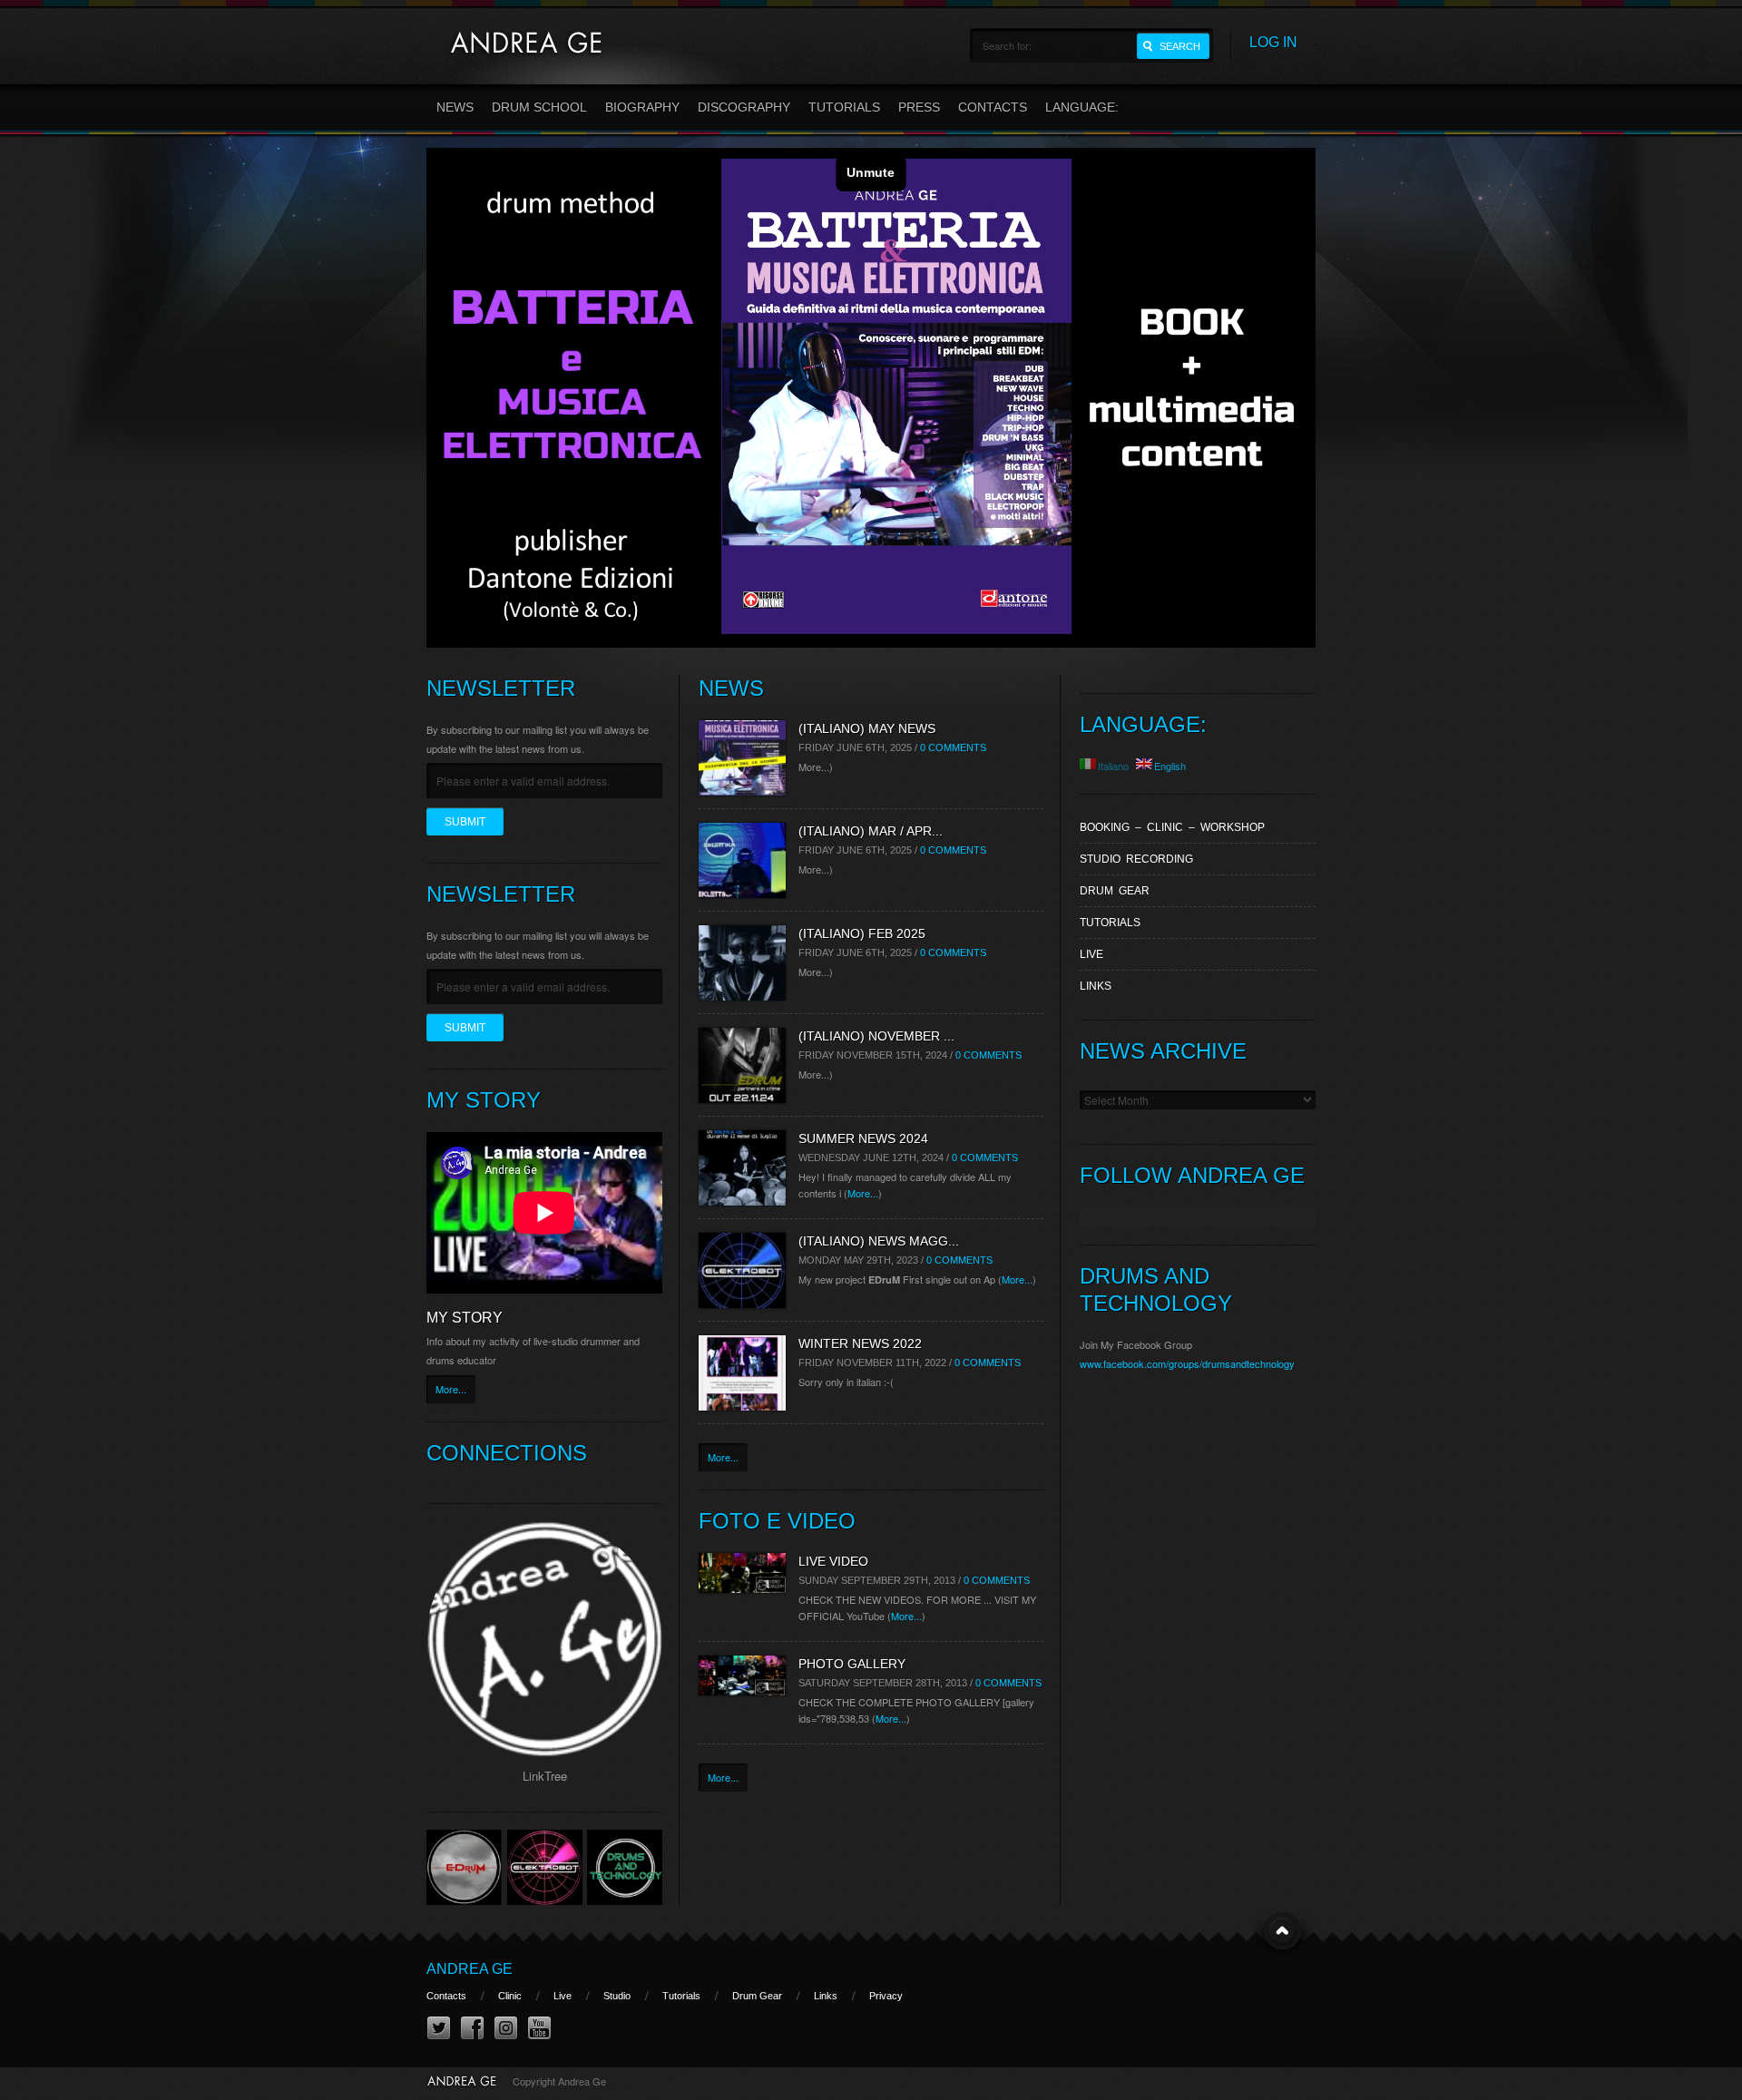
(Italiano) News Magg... (879, 1241)
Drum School (539, 107)
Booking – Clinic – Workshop (1172, 827)
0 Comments (953, 747)
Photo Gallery (852, 1664)
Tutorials (844, 107)
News (455, 107)
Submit (465, 822)
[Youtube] (539, 2029)
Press (919, 107)
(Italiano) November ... (876, 1036)
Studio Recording (1136, 859)
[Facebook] (472, 2029)
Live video (833, 1561)
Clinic (510, 1996)
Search (1180, 46)
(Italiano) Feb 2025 (862, 933)
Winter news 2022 (860, 1343)
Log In (1273, 42)
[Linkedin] (506, 2029)
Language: (1084, 107)
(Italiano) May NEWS (867, 728)
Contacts (993, 107)
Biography (642, 107)
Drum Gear (1115, 891)
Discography (744, 107)
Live (1091, 954)
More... (451, 1389)
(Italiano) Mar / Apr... (871, 831)
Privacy (886, 1996)
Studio (617, 1996)
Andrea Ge (470, 1969)
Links (1096, 986)
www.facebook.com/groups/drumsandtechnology (1187, 1363)
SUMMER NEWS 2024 (863, 1138)
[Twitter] (439, 2029)
